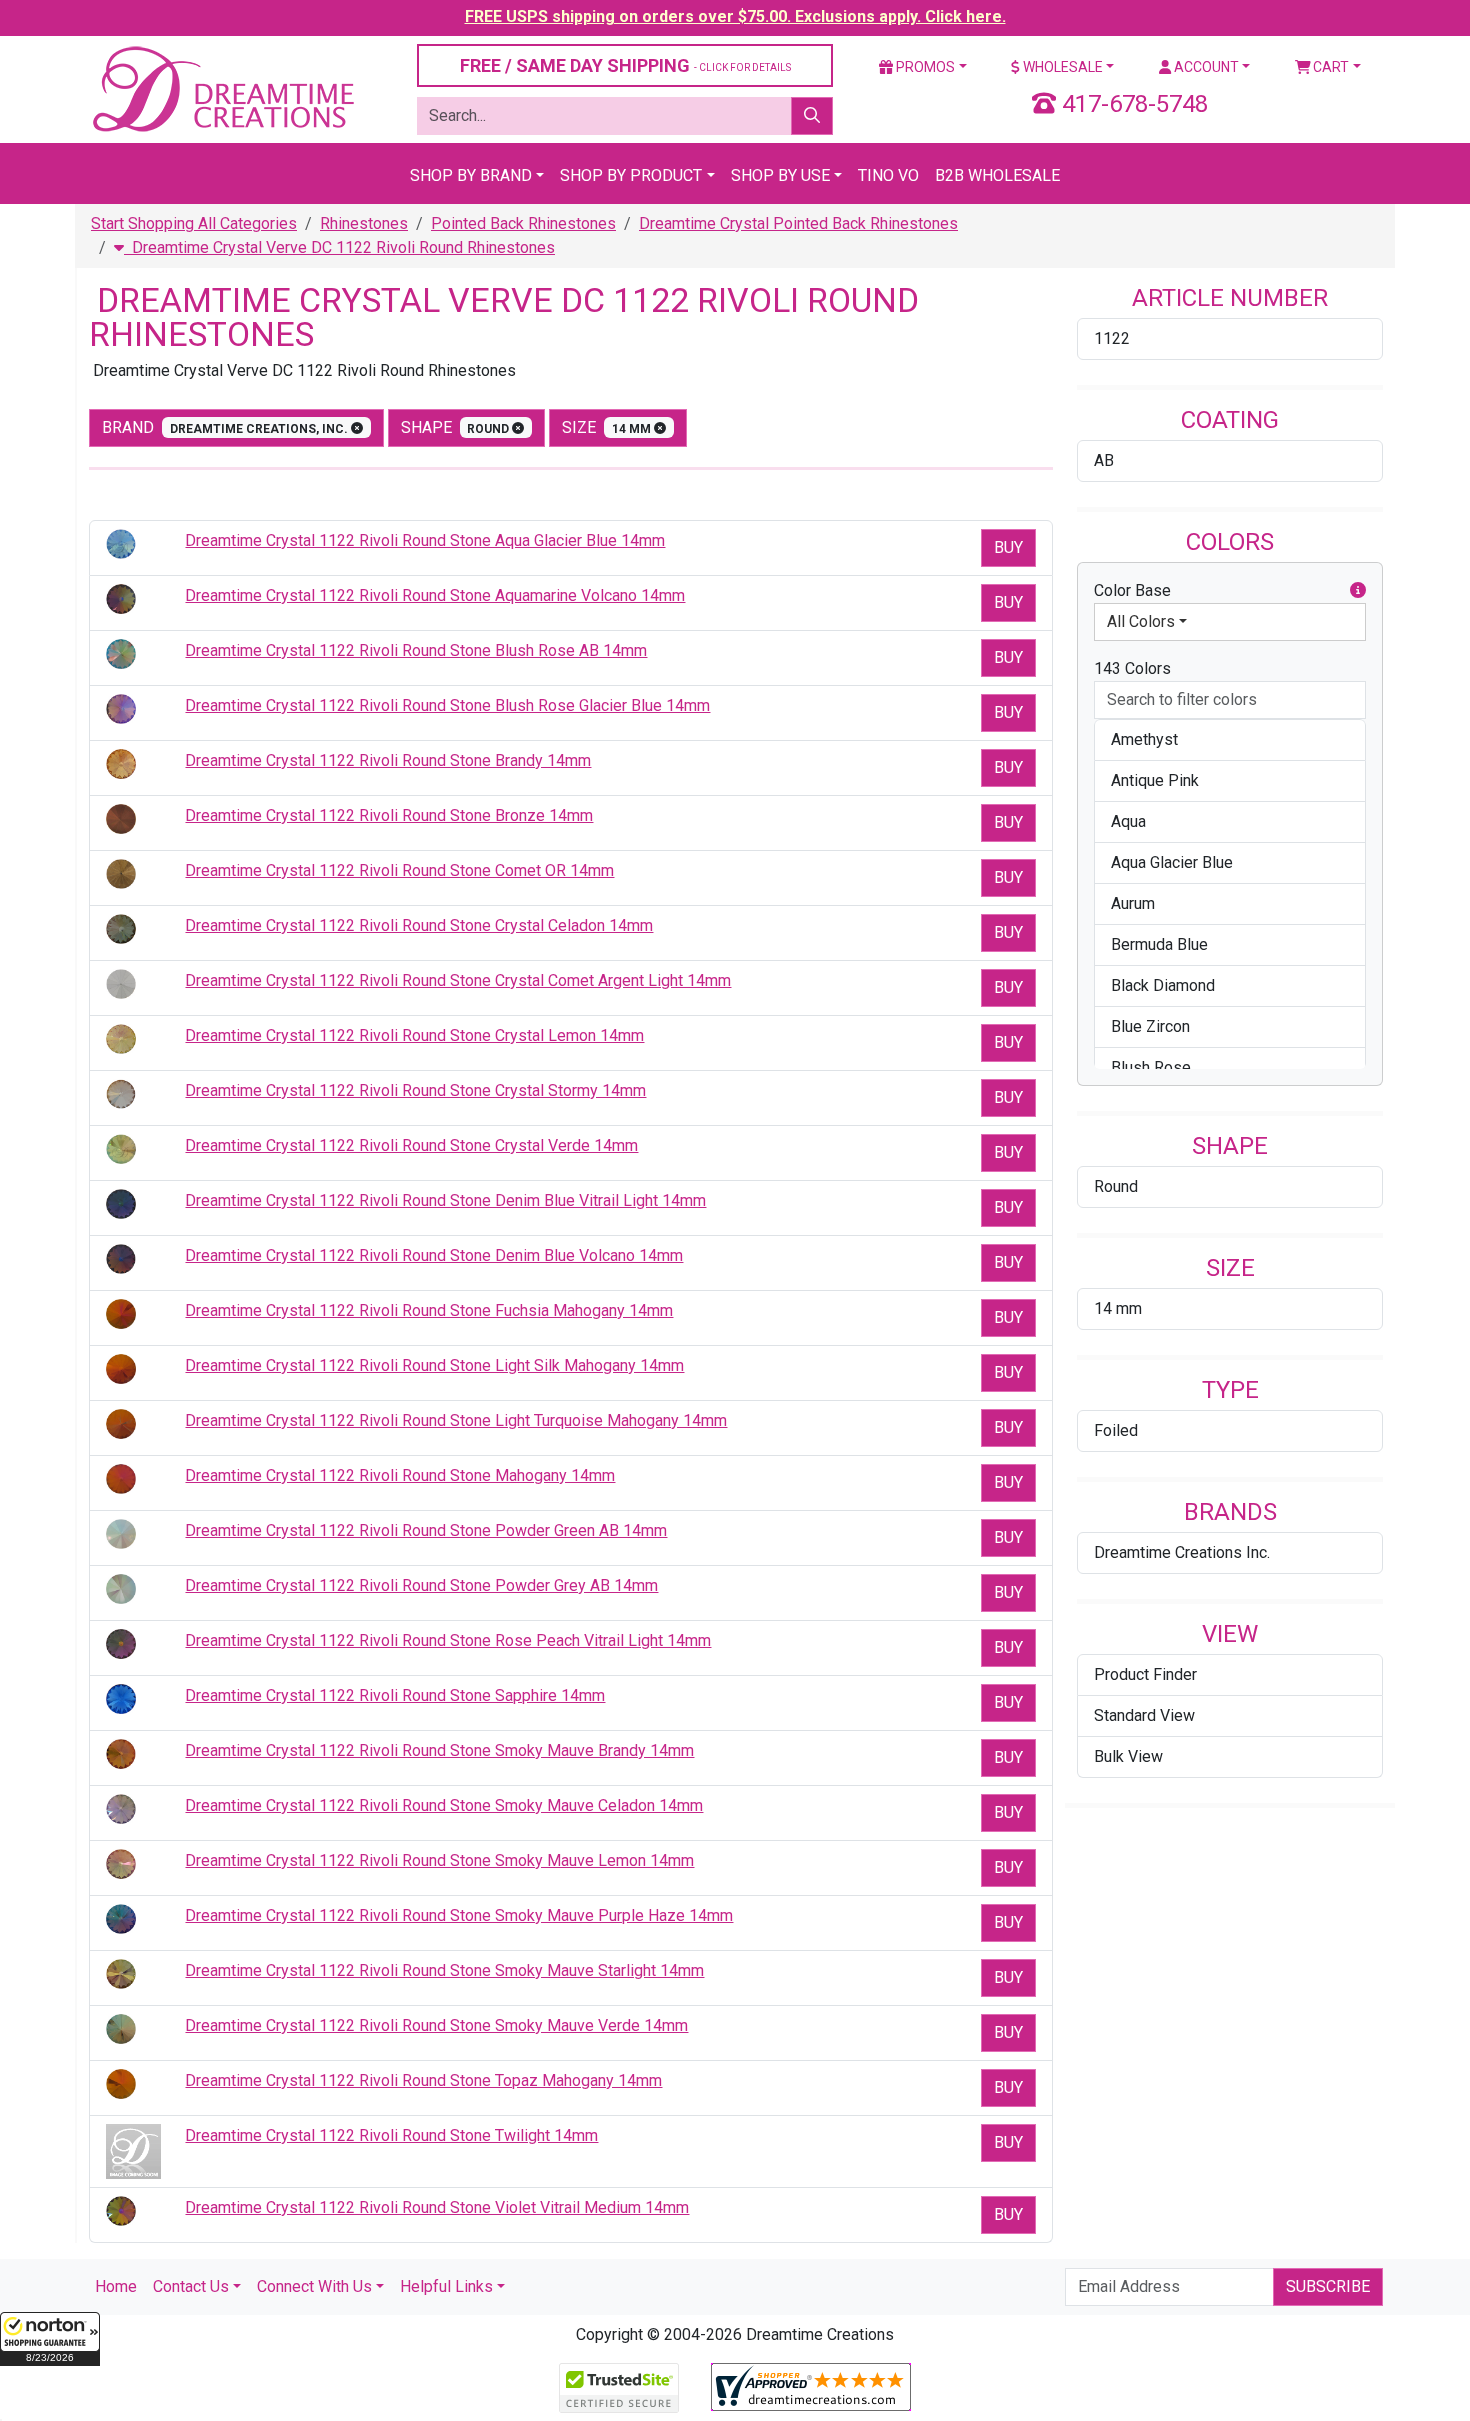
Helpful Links (446, 2286)
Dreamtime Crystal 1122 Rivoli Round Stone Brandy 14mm (388, 760)
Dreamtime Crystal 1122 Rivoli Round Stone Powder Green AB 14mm (426, 1530)
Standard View (1144, 1715)
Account (1205, 67)
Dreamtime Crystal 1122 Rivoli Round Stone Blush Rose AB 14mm (416, 650)
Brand (226, 427)
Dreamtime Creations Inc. (1182, 1552)
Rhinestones (364, 223)
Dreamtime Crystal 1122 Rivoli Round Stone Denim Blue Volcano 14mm (434, 1255)
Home (116, 2286)
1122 (1112, 338)
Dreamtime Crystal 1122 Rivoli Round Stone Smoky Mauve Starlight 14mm (444, 1970)
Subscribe (1328, 2286)
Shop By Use (780, 175)
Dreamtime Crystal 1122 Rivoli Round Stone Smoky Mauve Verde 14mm (436, 2025)
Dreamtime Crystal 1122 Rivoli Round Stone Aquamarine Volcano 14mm (435, 595)
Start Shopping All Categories (194, 223)
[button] (50, 2339)
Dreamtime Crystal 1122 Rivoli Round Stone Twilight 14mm (391, 2135)
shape (457, 427)
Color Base (1132, 590)
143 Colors (1132, 668)
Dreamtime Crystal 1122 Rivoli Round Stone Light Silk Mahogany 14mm (434, 1365)
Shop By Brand (471, 175)
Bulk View (1128, 1756)
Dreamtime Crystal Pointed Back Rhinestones (798, 223)
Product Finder (1145, 1674)
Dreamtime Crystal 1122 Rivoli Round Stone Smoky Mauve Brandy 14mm (439, 1750)
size (608, 427)
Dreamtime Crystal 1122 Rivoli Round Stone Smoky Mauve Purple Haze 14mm (459, 1915)
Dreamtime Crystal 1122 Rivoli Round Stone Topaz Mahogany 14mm (423, 2080)
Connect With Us (314, 2286)
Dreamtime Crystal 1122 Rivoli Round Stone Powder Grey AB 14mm (421, 1585)
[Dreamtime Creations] (222, 88)
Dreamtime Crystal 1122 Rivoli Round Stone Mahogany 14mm (400, 1475)
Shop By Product (631, 175)
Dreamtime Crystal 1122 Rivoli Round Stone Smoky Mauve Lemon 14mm (439, 1860)
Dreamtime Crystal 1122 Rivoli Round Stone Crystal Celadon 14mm (419, 925)
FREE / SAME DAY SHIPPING (625, 65)
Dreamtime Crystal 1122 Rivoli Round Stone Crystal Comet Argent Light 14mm (458, 980)
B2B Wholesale (997, 175)
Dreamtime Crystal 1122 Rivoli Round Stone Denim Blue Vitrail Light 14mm (445, 1200)
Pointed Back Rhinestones (523, 223)
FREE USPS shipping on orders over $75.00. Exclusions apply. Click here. (735, 16)
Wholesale (1061, 67)
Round (1116, 1186)
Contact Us (191, 2286)
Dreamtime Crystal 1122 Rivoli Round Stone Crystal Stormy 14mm (415, 1090)
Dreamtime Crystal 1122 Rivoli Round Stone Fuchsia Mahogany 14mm (429, 1310)
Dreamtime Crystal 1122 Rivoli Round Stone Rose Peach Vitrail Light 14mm (448, 1640)
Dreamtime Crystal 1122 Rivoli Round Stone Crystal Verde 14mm (411, 1145)
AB (1104, 460)
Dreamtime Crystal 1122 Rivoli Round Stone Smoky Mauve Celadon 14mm (444, 1805)
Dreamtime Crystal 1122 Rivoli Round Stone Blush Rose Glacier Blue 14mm (447, 705)
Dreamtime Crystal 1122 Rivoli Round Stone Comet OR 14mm (399, 870)
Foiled (1116, 1430)
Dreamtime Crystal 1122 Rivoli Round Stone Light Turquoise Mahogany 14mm (456, 1420)
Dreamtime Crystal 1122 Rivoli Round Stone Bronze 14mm (389, 815)
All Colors (1141, 621)
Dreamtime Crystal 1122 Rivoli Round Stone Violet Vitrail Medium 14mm (437, 2207)
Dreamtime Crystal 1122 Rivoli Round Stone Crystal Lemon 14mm (414, 1035)
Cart (1329, 67)
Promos (924, 67)
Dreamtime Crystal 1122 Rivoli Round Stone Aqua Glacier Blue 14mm (425, 540)
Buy (1008, 547)
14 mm (1118, 1308)
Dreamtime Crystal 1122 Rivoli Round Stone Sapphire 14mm (395, 1695)
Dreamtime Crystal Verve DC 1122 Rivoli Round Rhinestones (339, 247)
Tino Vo (888, 175)
